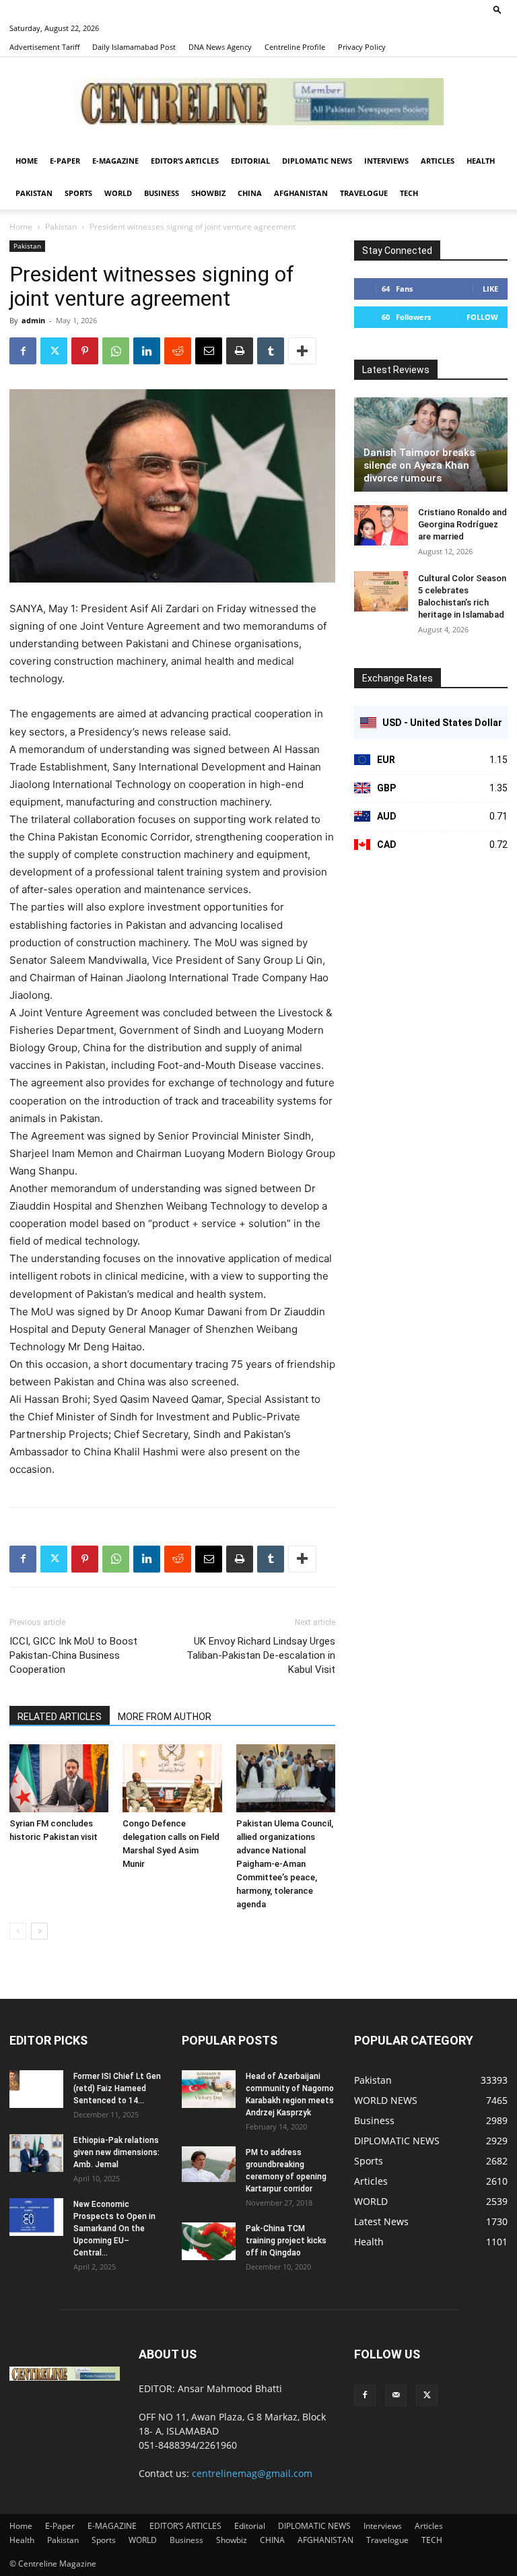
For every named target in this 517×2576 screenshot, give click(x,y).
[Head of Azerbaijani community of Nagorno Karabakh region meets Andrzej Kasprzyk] (209, 2089)
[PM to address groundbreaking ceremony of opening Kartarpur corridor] (209, 2164)
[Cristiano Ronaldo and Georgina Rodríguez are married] (381, 525)
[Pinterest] (85, 351)
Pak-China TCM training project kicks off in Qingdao (286, 2241)
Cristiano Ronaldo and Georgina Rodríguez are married (462, 524)
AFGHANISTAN (301, 193)
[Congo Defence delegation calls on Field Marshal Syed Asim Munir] (172, 1778)
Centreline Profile (295, 47)
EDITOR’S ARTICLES (185, 161)
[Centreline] (258, 102)
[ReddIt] (178, 351)
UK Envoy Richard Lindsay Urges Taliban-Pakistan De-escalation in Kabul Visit (261, 1655)
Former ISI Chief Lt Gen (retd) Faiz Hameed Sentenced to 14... (117, 2088)
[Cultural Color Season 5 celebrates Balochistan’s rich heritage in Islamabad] (381, 591)
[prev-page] (18, 1931)
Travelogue (364, 193)
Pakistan (34, 193)
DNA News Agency (220, 47)
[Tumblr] (271, 351)
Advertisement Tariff (44, 47)
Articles (438, 161)
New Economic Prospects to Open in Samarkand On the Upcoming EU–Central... (114, 2228)
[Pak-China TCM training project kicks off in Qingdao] (209, 2241)
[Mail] (396, 2396)
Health (481, 161)
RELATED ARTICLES (60, 1717)
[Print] (240, 351)
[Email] (209, 351)
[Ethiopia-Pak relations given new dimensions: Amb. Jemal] (36, 2153)
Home (27, 161)
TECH (409, 193)
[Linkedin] (147, 351)
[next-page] (39, 1931)
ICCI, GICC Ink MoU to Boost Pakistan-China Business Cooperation (73, 1655)
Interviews (386, 161)
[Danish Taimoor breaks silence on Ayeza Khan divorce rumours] (431, 444)
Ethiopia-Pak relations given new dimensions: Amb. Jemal (116, 2152)
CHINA (250, 193)
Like (490, 289)
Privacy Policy (362, 47)
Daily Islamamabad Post (134, 47)
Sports (78, 193)
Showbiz (208, 193)
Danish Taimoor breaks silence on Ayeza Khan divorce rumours (419, 465)
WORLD (118, 193)
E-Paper (65, 161)
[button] (497, 9)
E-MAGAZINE (115, 161)
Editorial (250, 161)
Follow (482, 317)
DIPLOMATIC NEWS (317, 161)
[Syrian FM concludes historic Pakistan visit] (59, 1778)
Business (162, 193)
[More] (302, 351)
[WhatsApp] (116, 351)
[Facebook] (23, 351)
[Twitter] (54, 351)
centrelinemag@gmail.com (252, 2473)
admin (33, 320)
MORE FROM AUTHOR (165, 1717)
